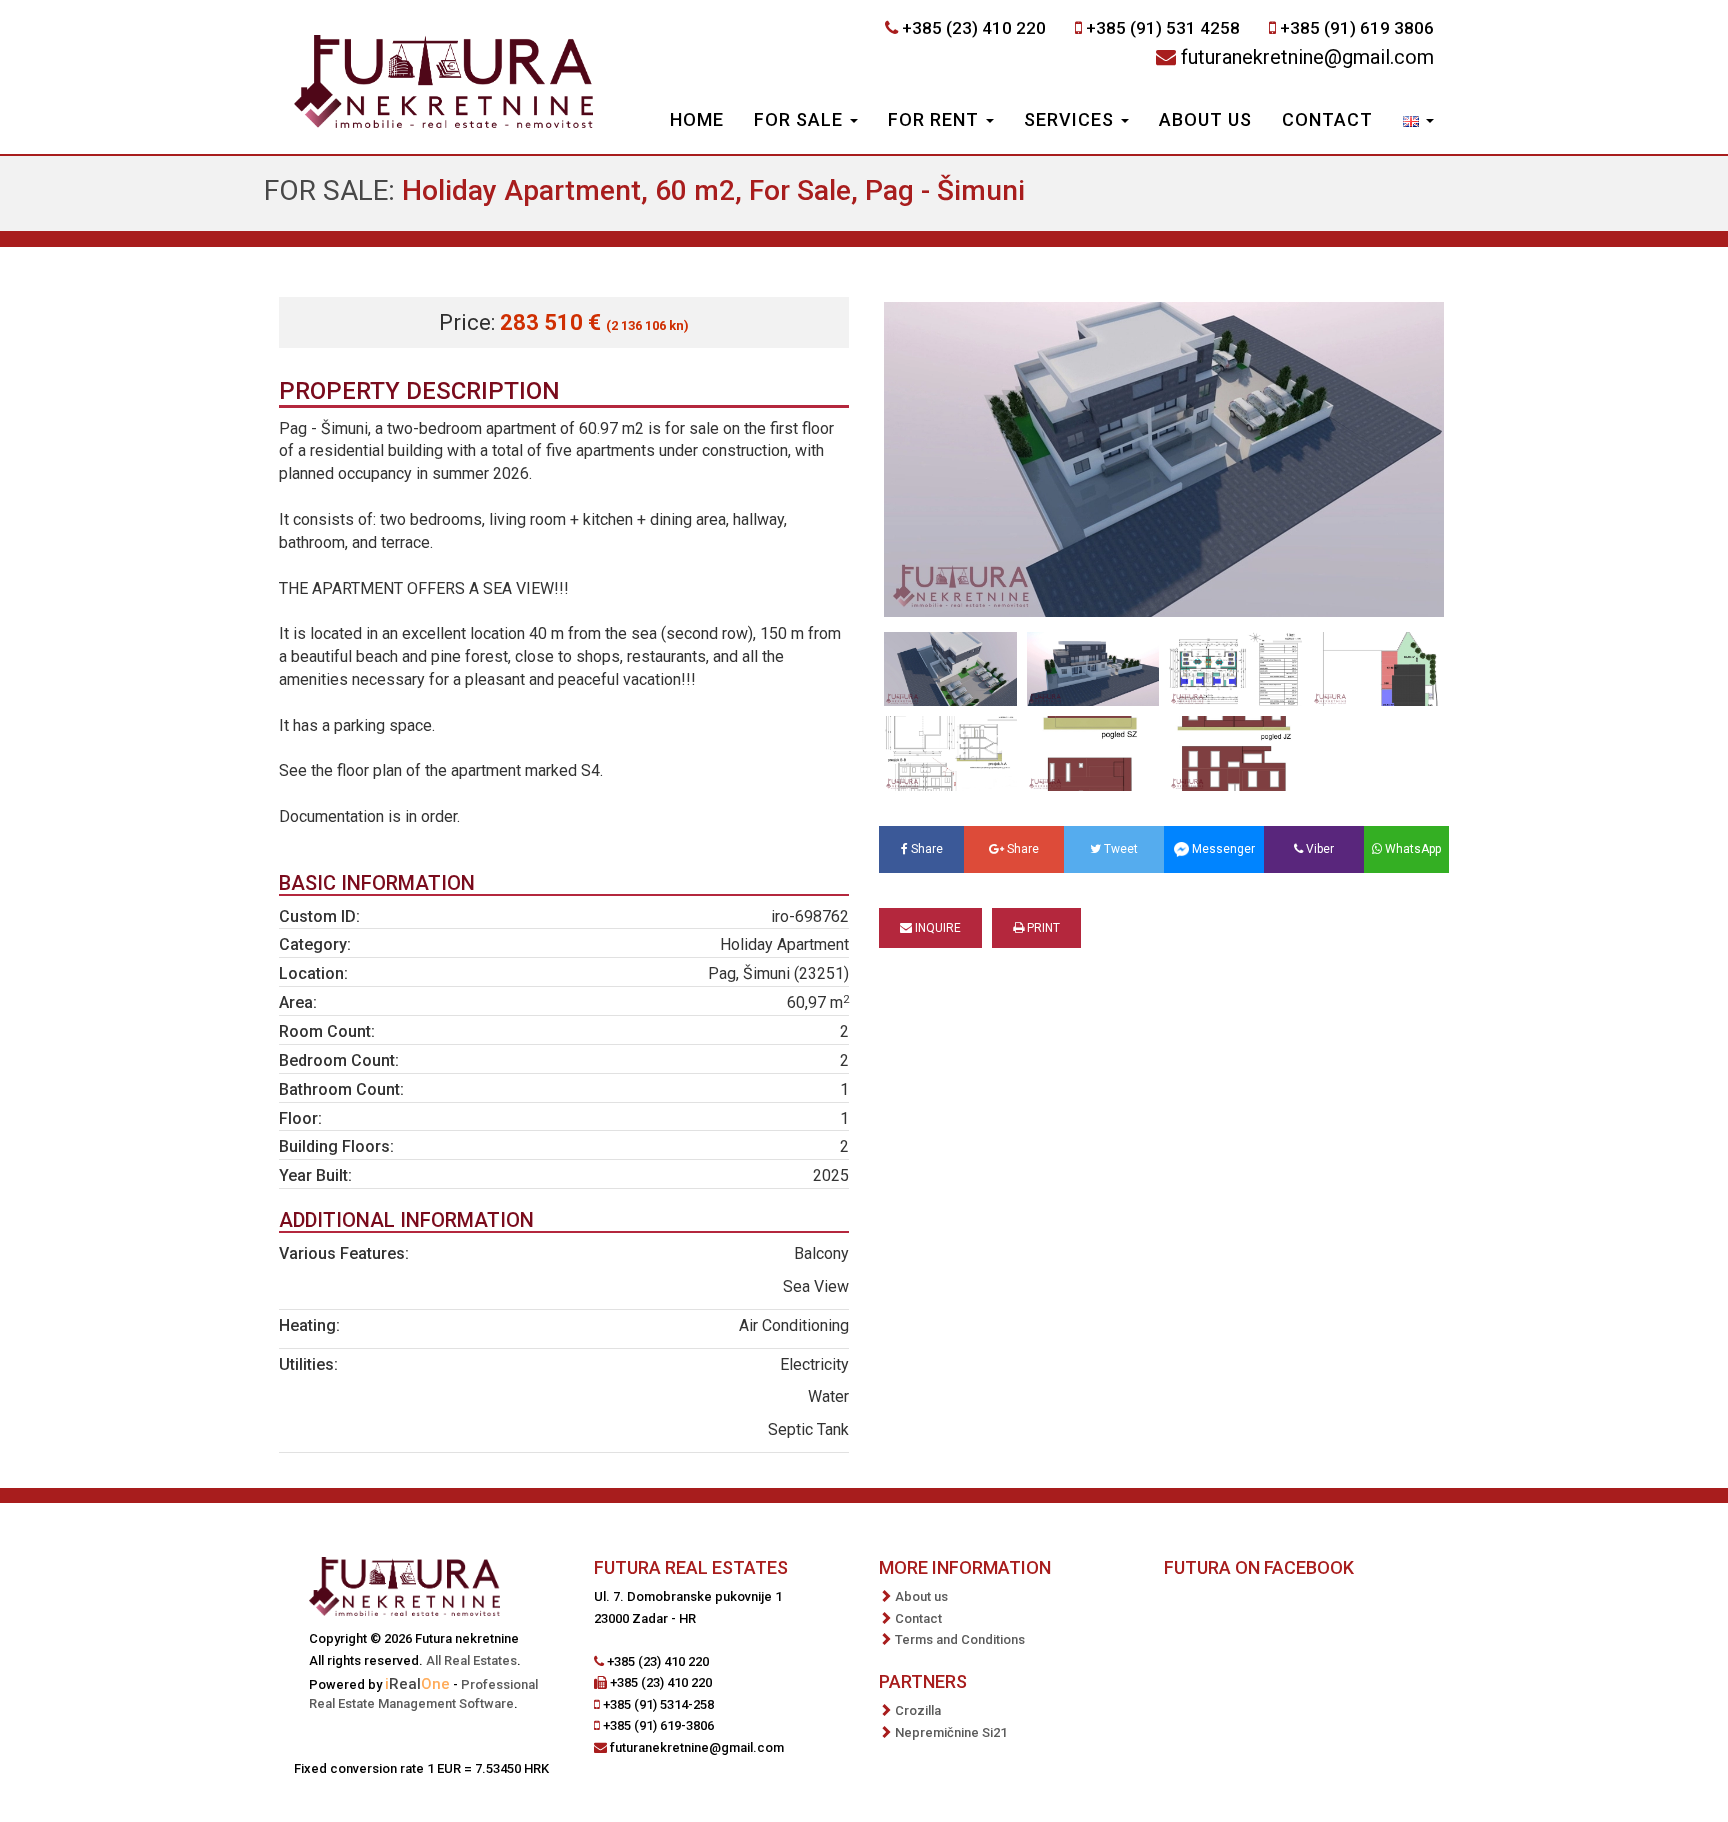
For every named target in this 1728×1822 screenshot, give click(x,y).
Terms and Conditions (960, 1639)
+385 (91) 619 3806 (1357, 28)
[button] (1418, 122)
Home (697, 119)
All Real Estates (471, 1660)
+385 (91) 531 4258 (1163, 28)
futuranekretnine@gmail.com (1307, 57)
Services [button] (1071, 119)
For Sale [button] (801, 119)
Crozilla (918, 1710)
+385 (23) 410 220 (974, 28)
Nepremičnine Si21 (951, 1732)
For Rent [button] (936, 119)
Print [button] (1042, 928)
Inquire (936, 928)
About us (1205, 119)
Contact (1327, 119)
